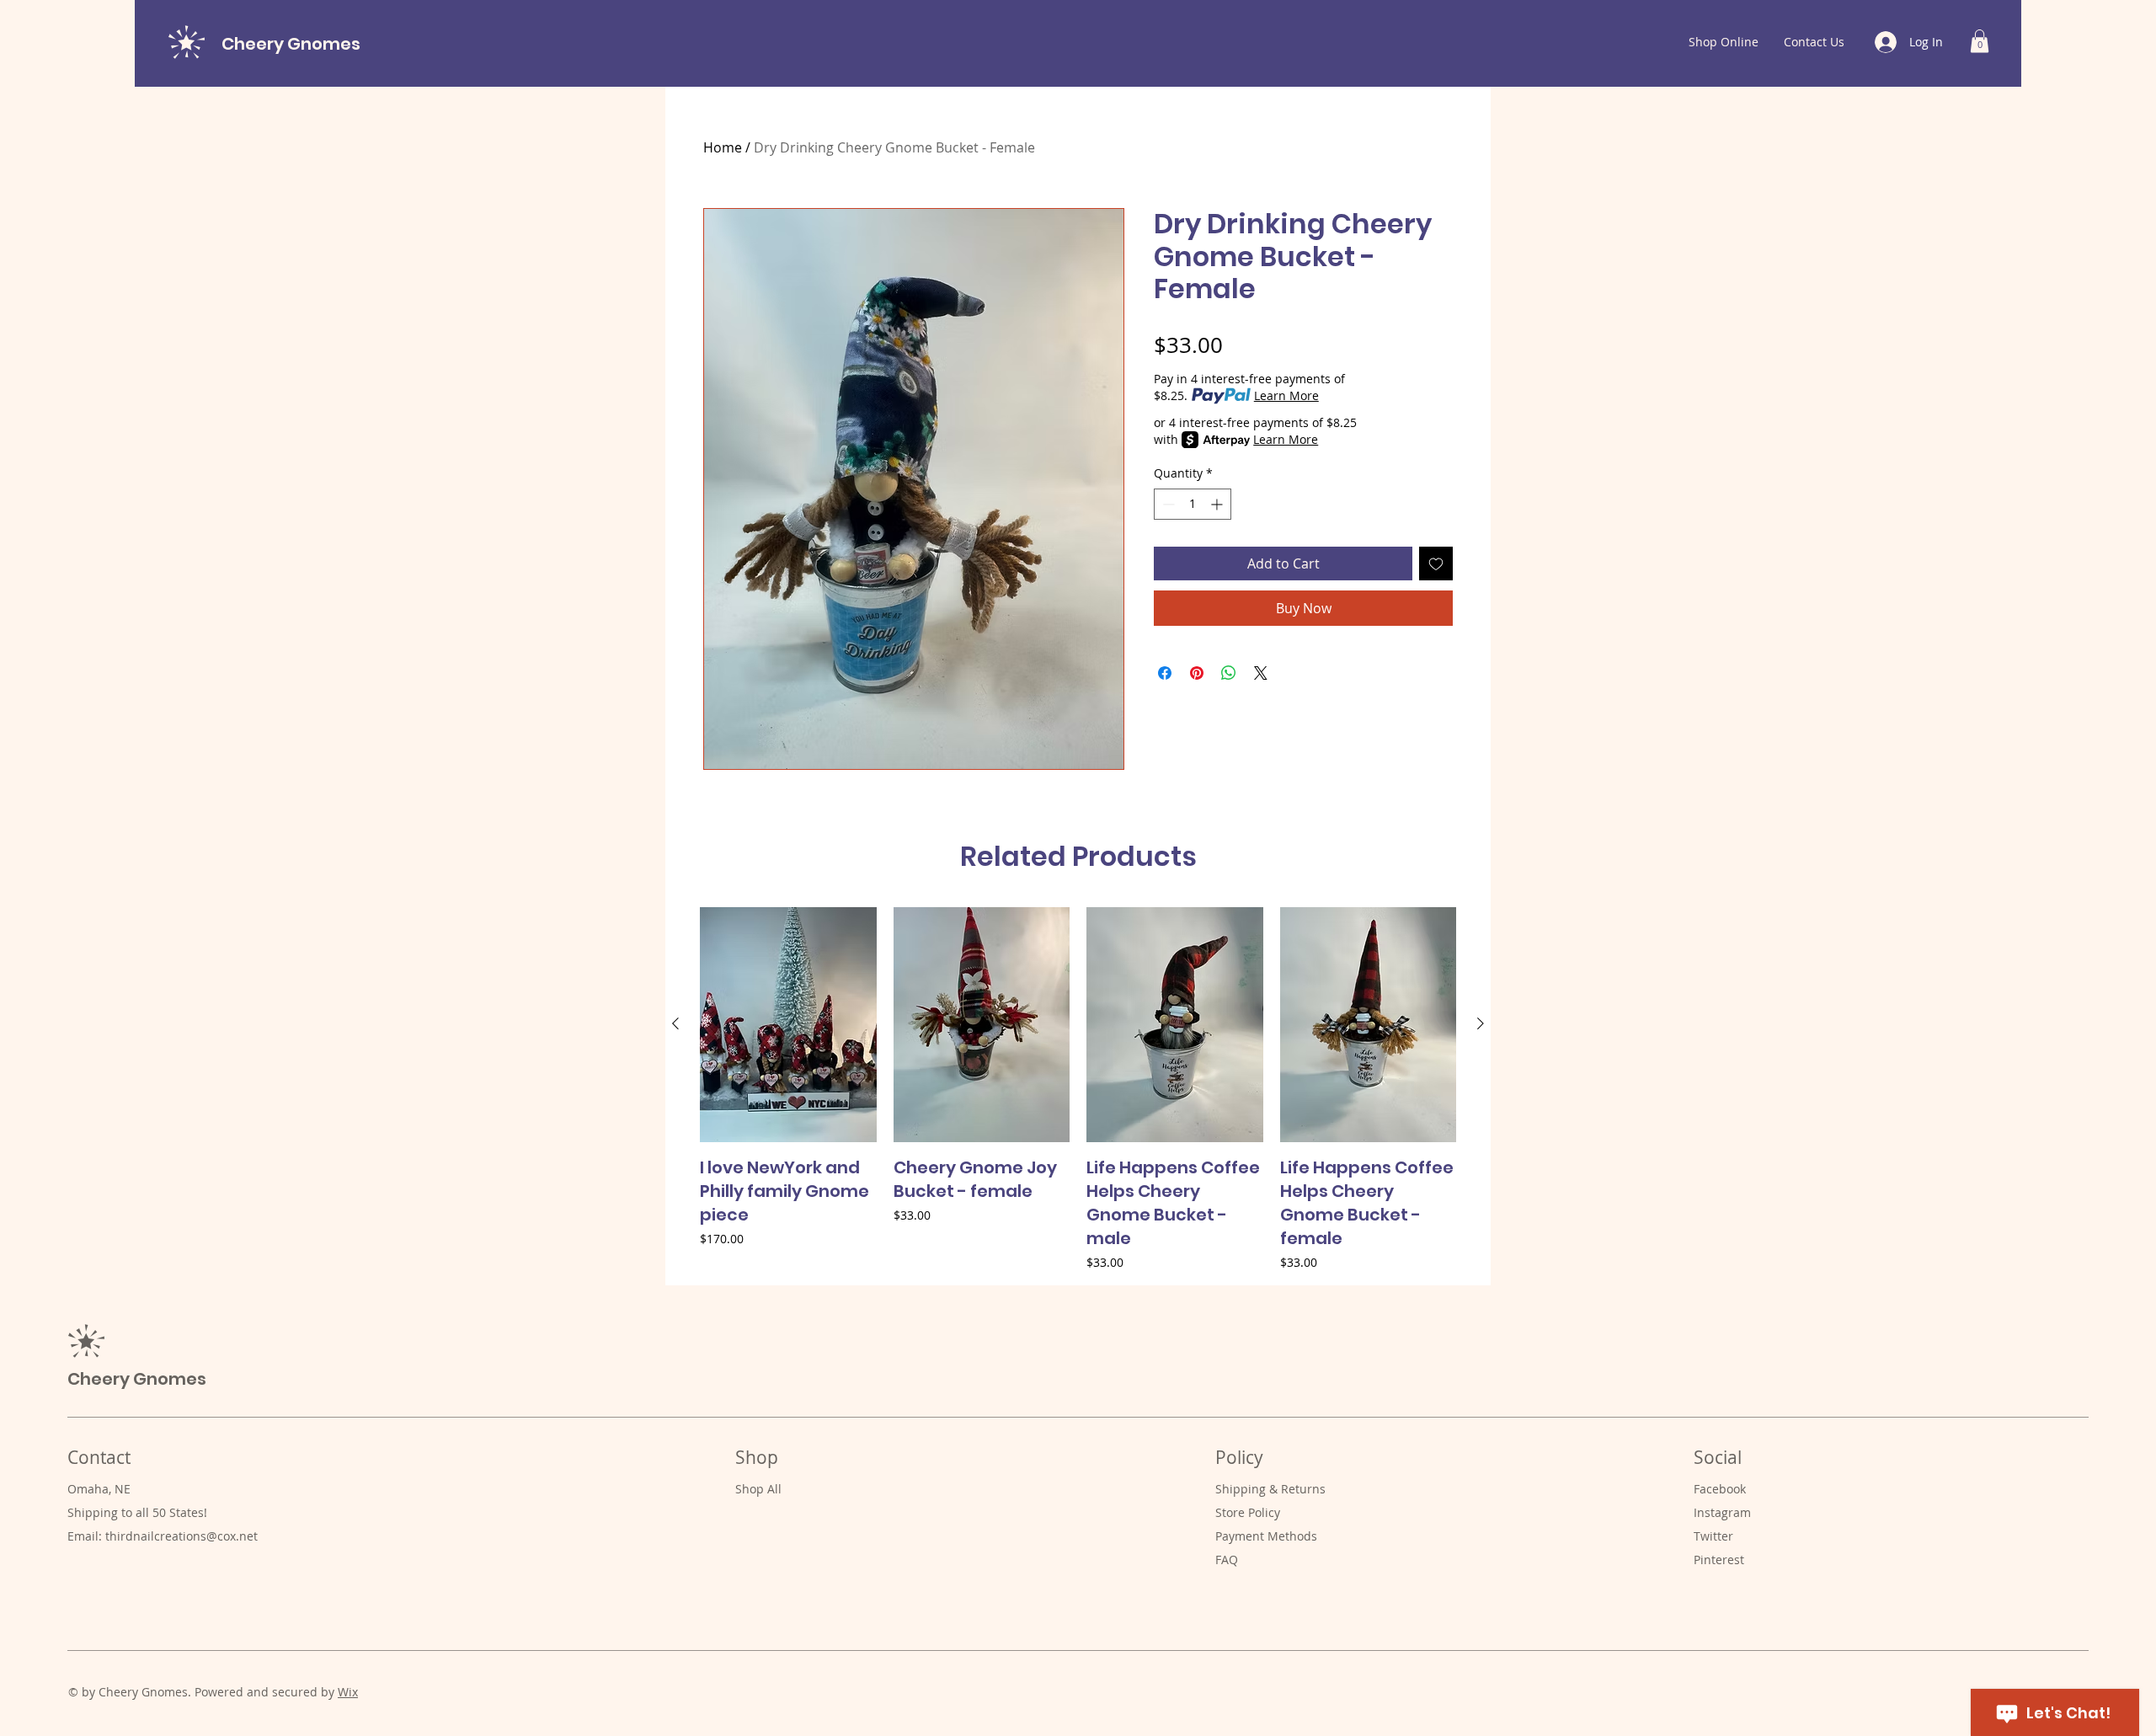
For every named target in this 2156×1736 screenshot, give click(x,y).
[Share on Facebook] (1165, 673)
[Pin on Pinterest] (1197, 673)
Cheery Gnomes (291, 44)
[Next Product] (1481, 1023)
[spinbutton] (1193, 504)
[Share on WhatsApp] (1229, 673)
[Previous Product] (675, 1023)
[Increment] (1218, 504)
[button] (1980, 41)
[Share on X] (1261, 673)
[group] (1078, 1089)
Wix (348, 1692)
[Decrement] (1167, 504)
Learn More (1286, 395)
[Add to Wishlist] (1436, 564)
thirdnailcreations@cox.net (181, 1536)
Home (723, 147)
